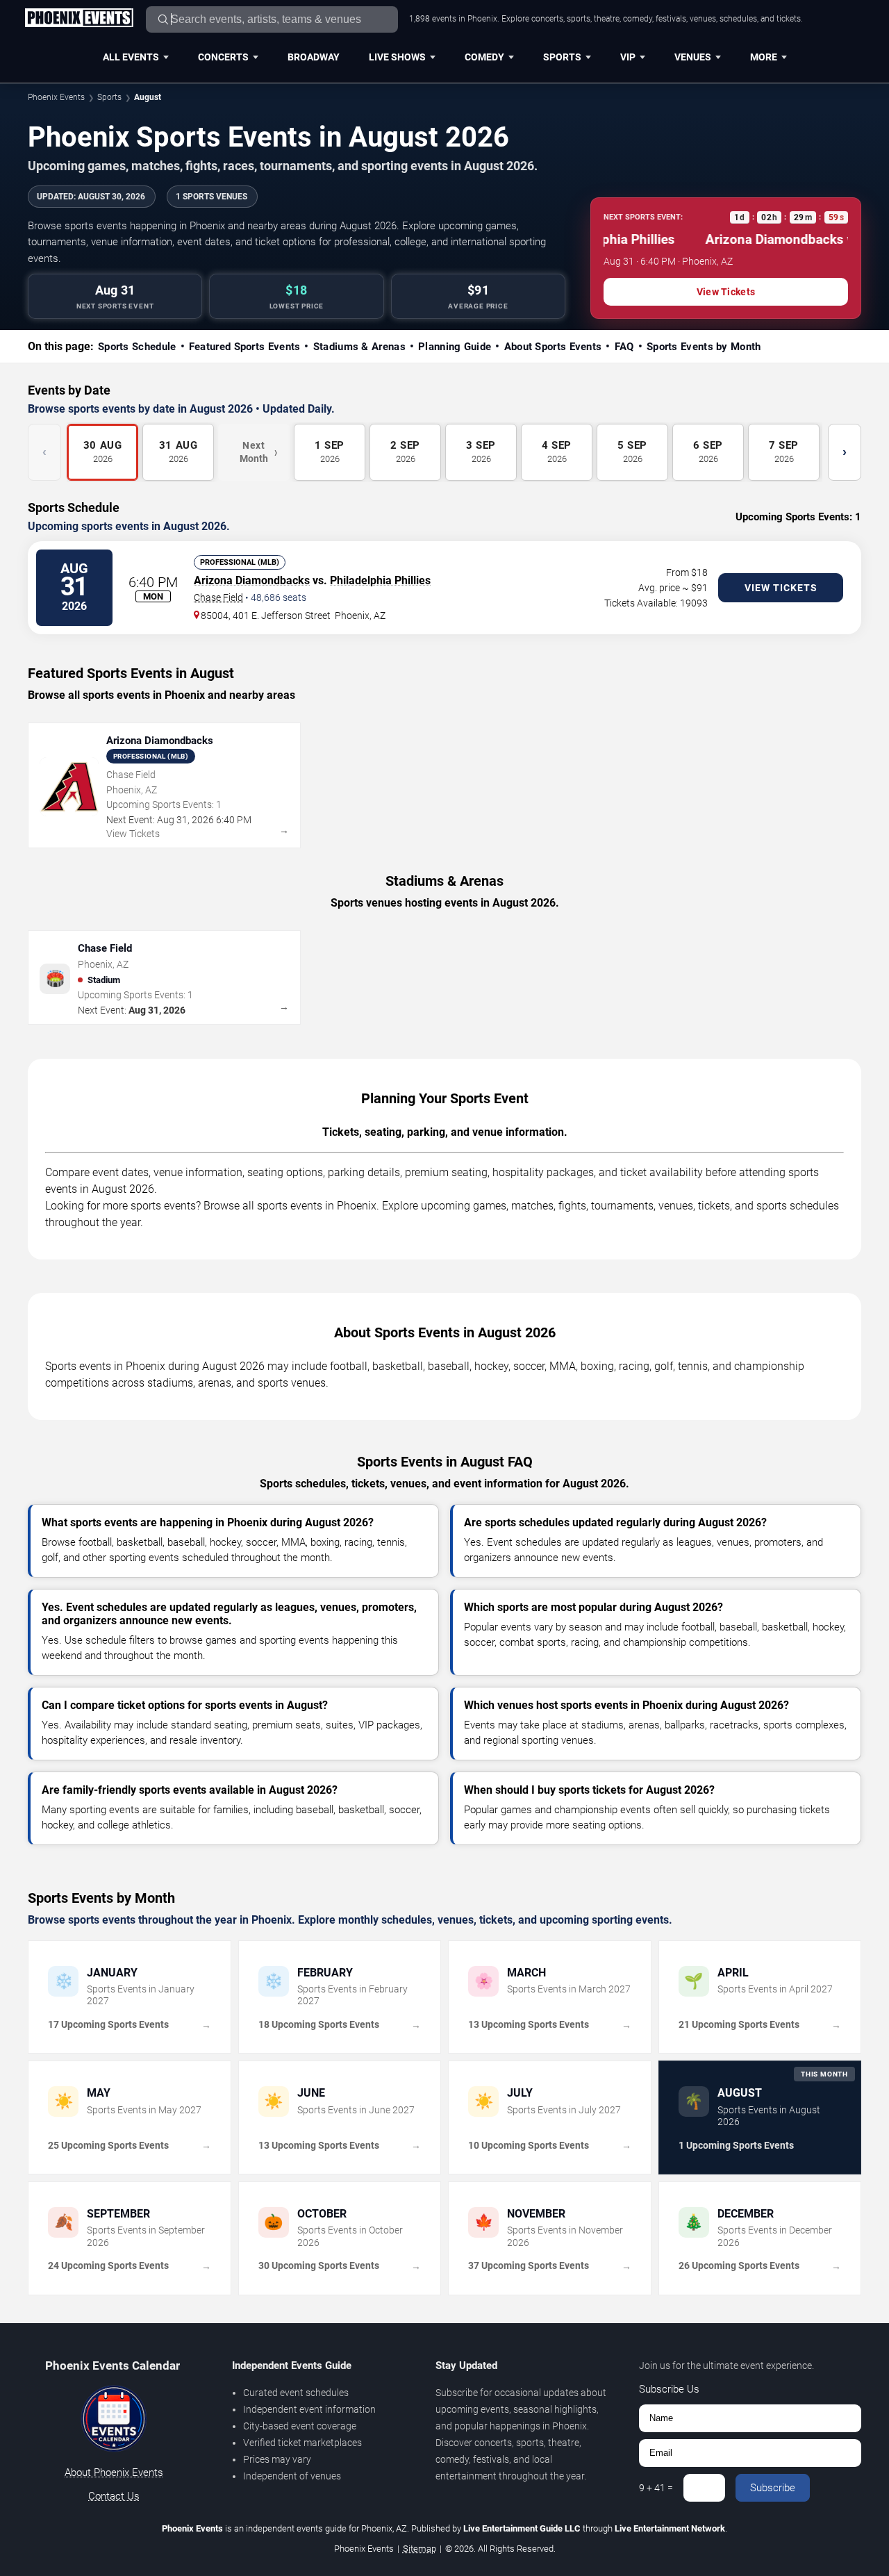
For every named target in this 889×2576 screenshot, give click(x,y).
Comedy (484, 57)
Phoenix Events (56, 97)
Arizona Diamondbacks (252, 580)
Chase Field (218, 597)
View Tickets (726, 292)
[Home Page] (79, 19)
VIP (628, 57)
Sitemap (419, 2549)
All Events (131, 57)
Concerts (223, 57)
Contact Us (114, 2496)
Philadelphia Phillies (380, 580)
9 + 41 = (656, 2488)
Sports (562, 57)
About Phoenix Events (114, 2472)
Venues (693, 57)
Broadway (314, 57)
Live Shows (397, 57)
